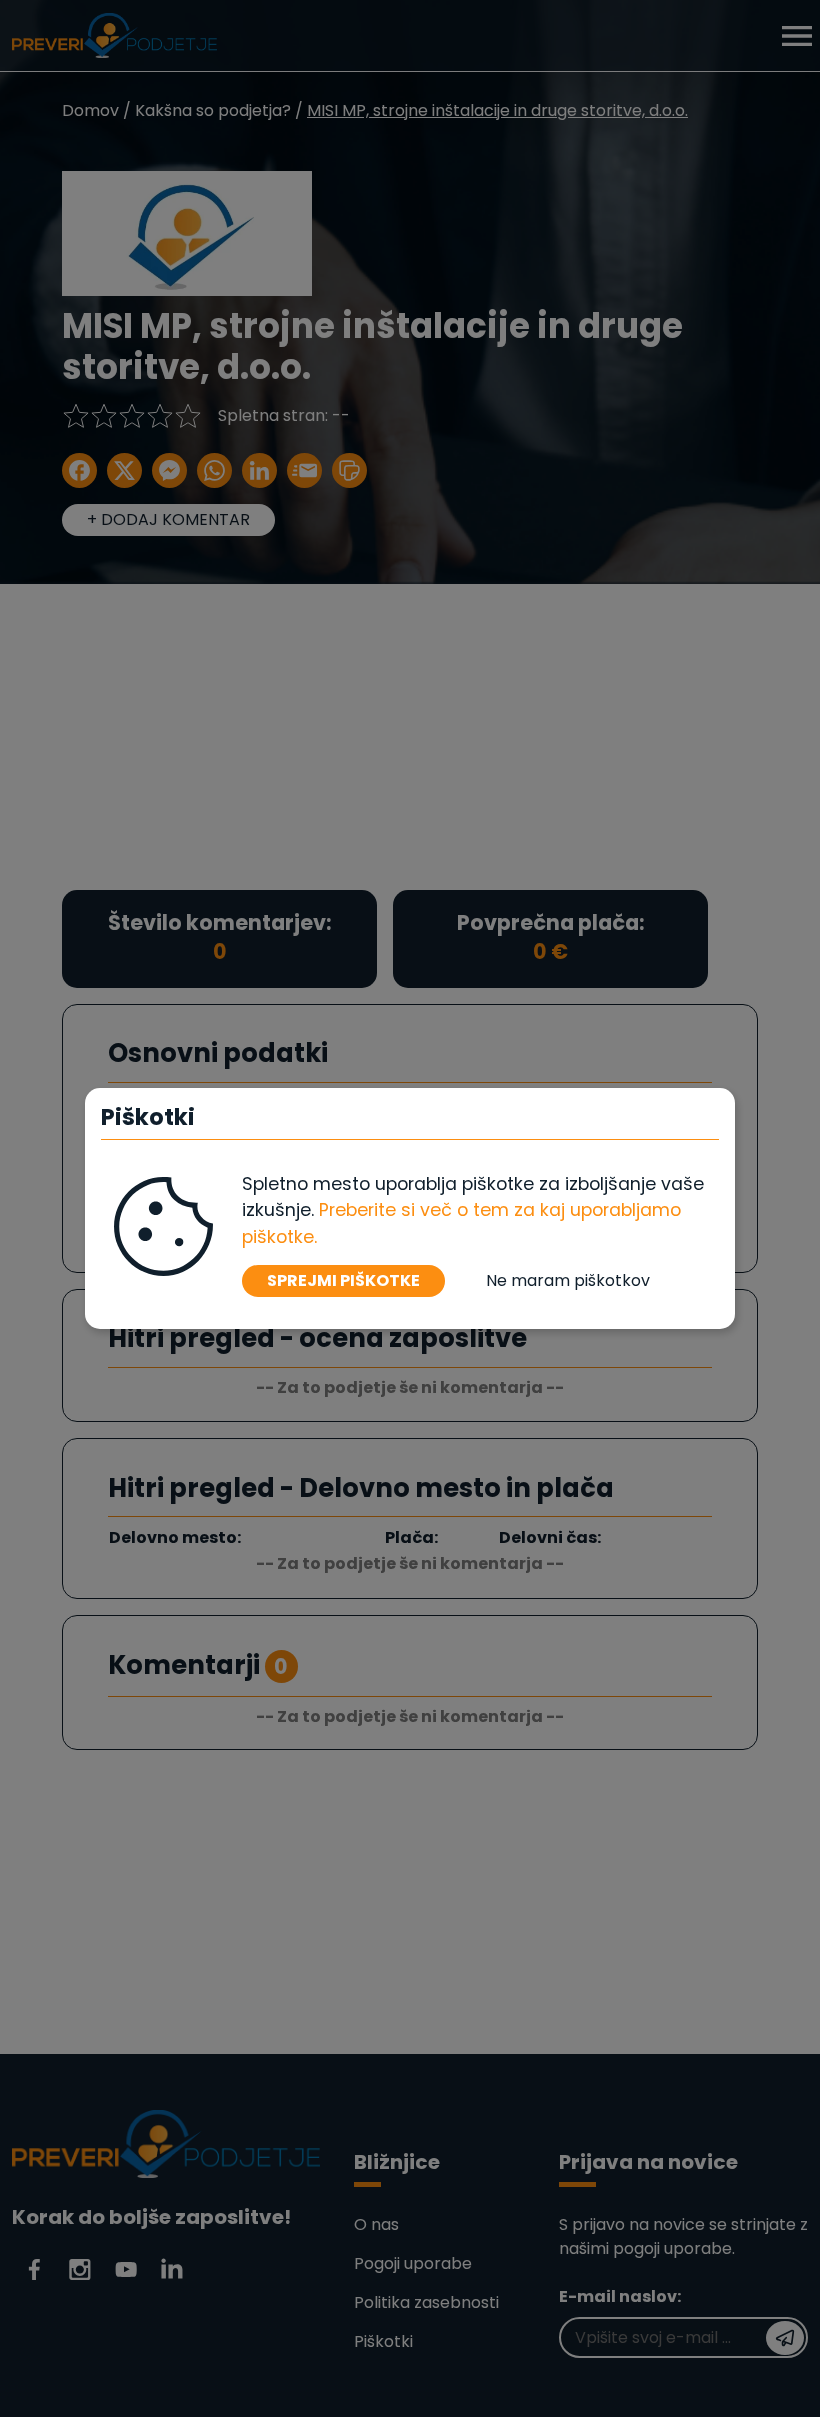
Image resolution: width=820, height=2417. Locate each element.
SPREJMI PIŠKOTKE (343, 1280)
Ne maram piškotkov (568, 1280)
